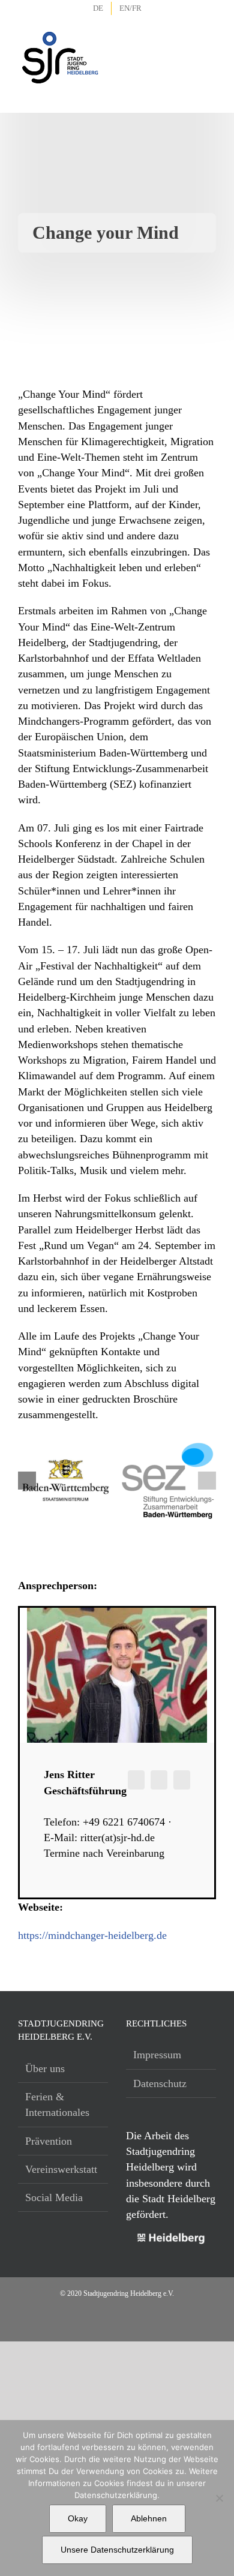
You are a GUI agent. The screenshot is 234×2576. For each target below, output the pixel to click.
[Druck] (168, 1446)
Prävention (49, 2141)
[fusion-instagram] (136, 1780)
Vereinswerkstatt (61, 2169)
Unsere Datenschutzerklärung (117, 2550)
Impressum (157, 2055)
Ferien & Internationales (57, 2104)
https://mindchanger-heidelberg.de (92, 1935)
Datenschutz (160, 2083)
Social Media (54, 2197)
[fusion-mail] (159, 1780)
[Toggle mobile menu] (208, 42)
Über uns (45, 2068)
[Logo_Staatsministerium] (66, 1461)
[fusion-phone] (182, 1780)
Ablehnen (149, 2518)
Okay (78, 2518)
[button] (27, 1481)
